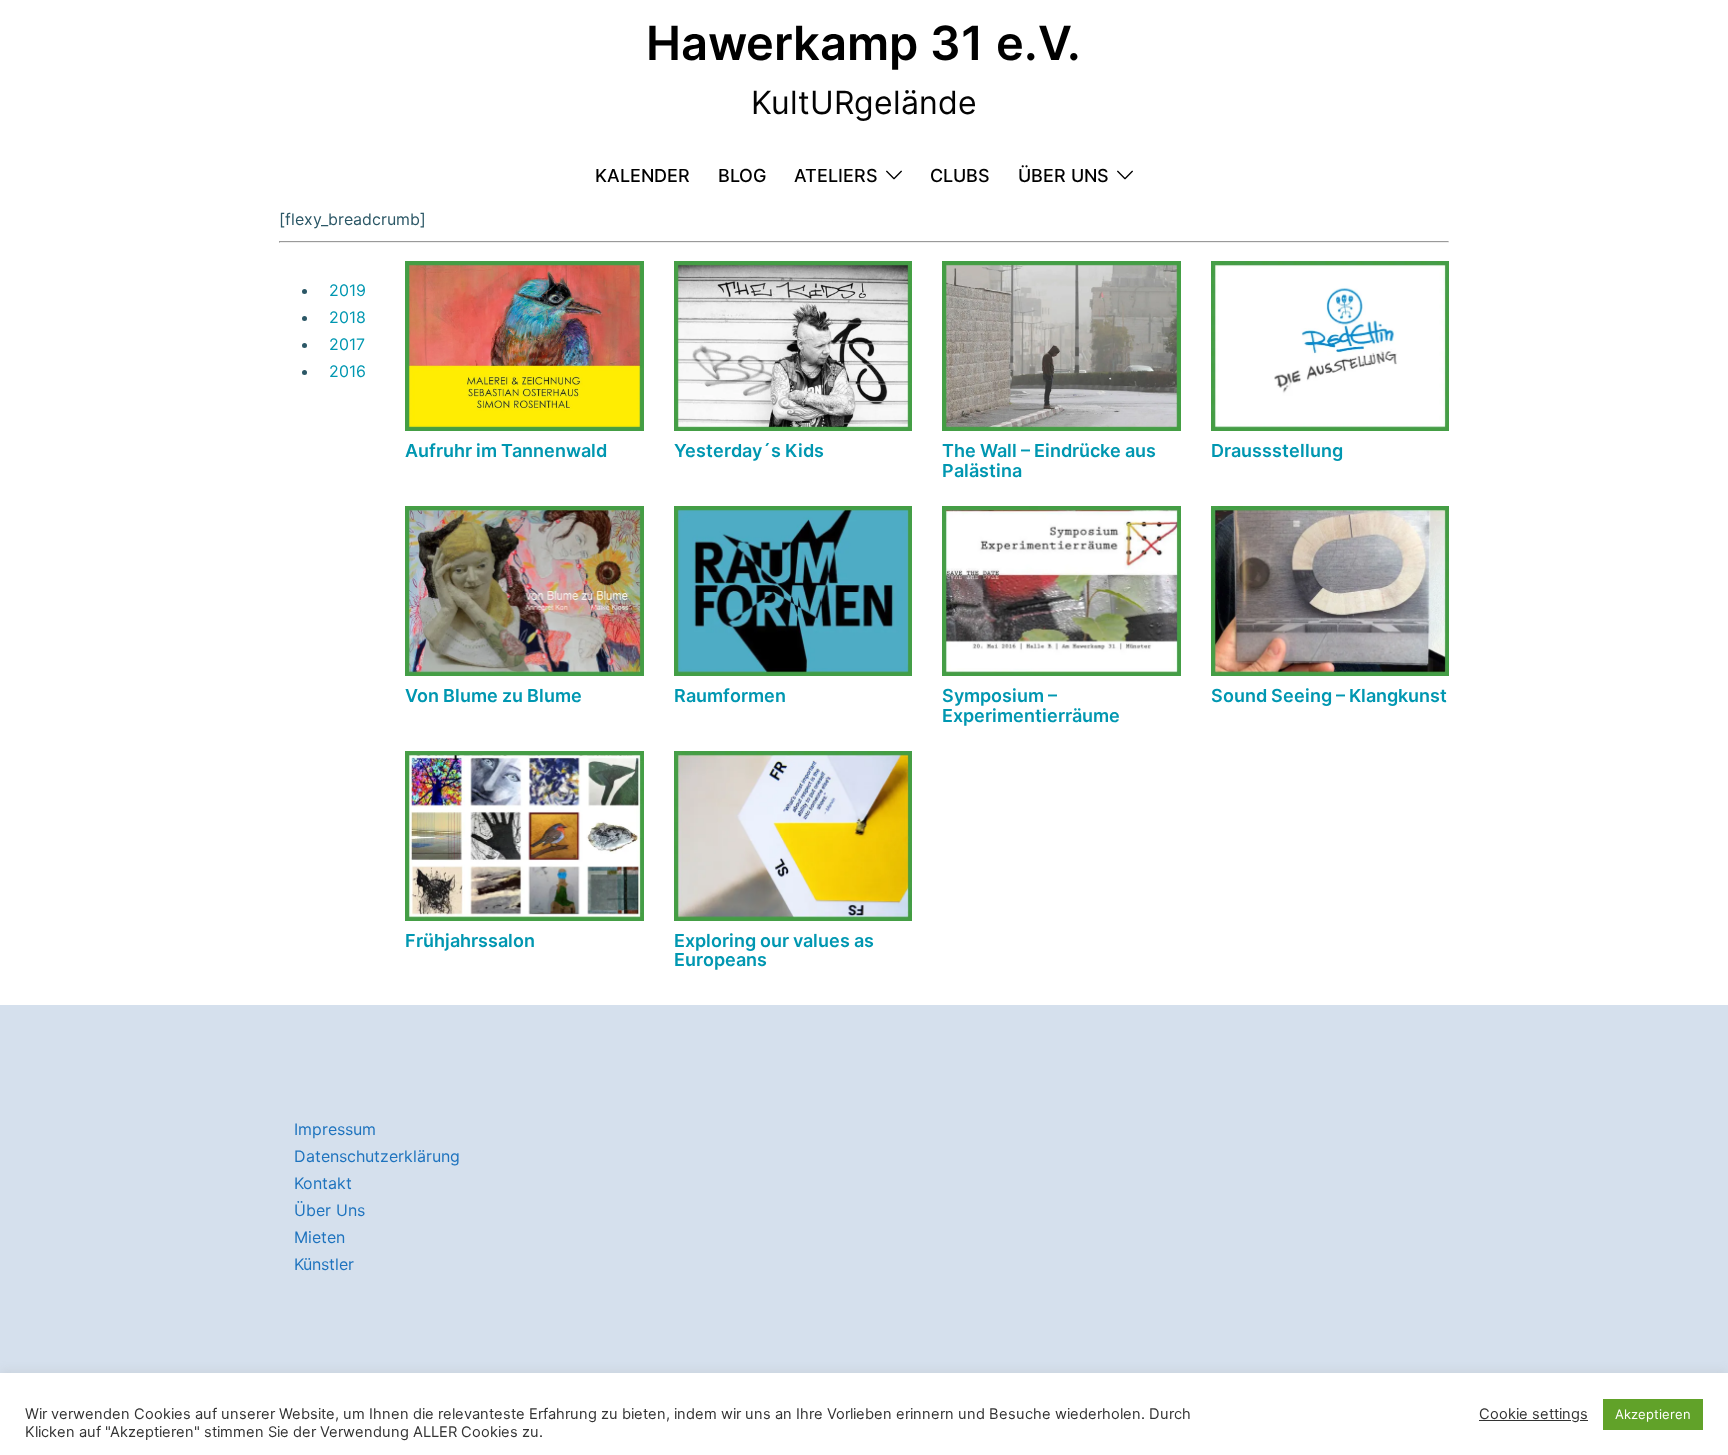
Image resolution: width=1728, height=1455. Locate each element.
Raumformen (730, 695)
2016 (347, 371)
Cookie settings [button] (1533, 1414)
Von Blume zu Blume (493, 695)
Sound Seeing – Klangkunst (1329, 695)
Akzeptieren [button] (1653, 1414)
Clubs (960, 175)
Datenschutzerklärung (377, 1156)
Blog (742, 175)
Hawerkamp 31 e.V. (863, 42)
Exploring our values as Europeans (774, 950)
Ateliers (836, 175)
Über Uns (1063, 175)
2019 (347, 290)
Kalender (642, 175)
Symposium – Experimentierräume (1031, 705)
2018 (347, 317)
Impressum (335, 1129)
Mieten (319, 1237)
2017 (347, 344)
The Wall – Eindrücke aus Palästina (1049, 460)
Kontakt (323, 1183)
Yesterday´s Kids (749, 450)
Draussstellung (1277, 450)
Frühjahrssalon (470, 940)
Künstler (324, 1264)
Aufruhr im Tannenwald (506, 450)
